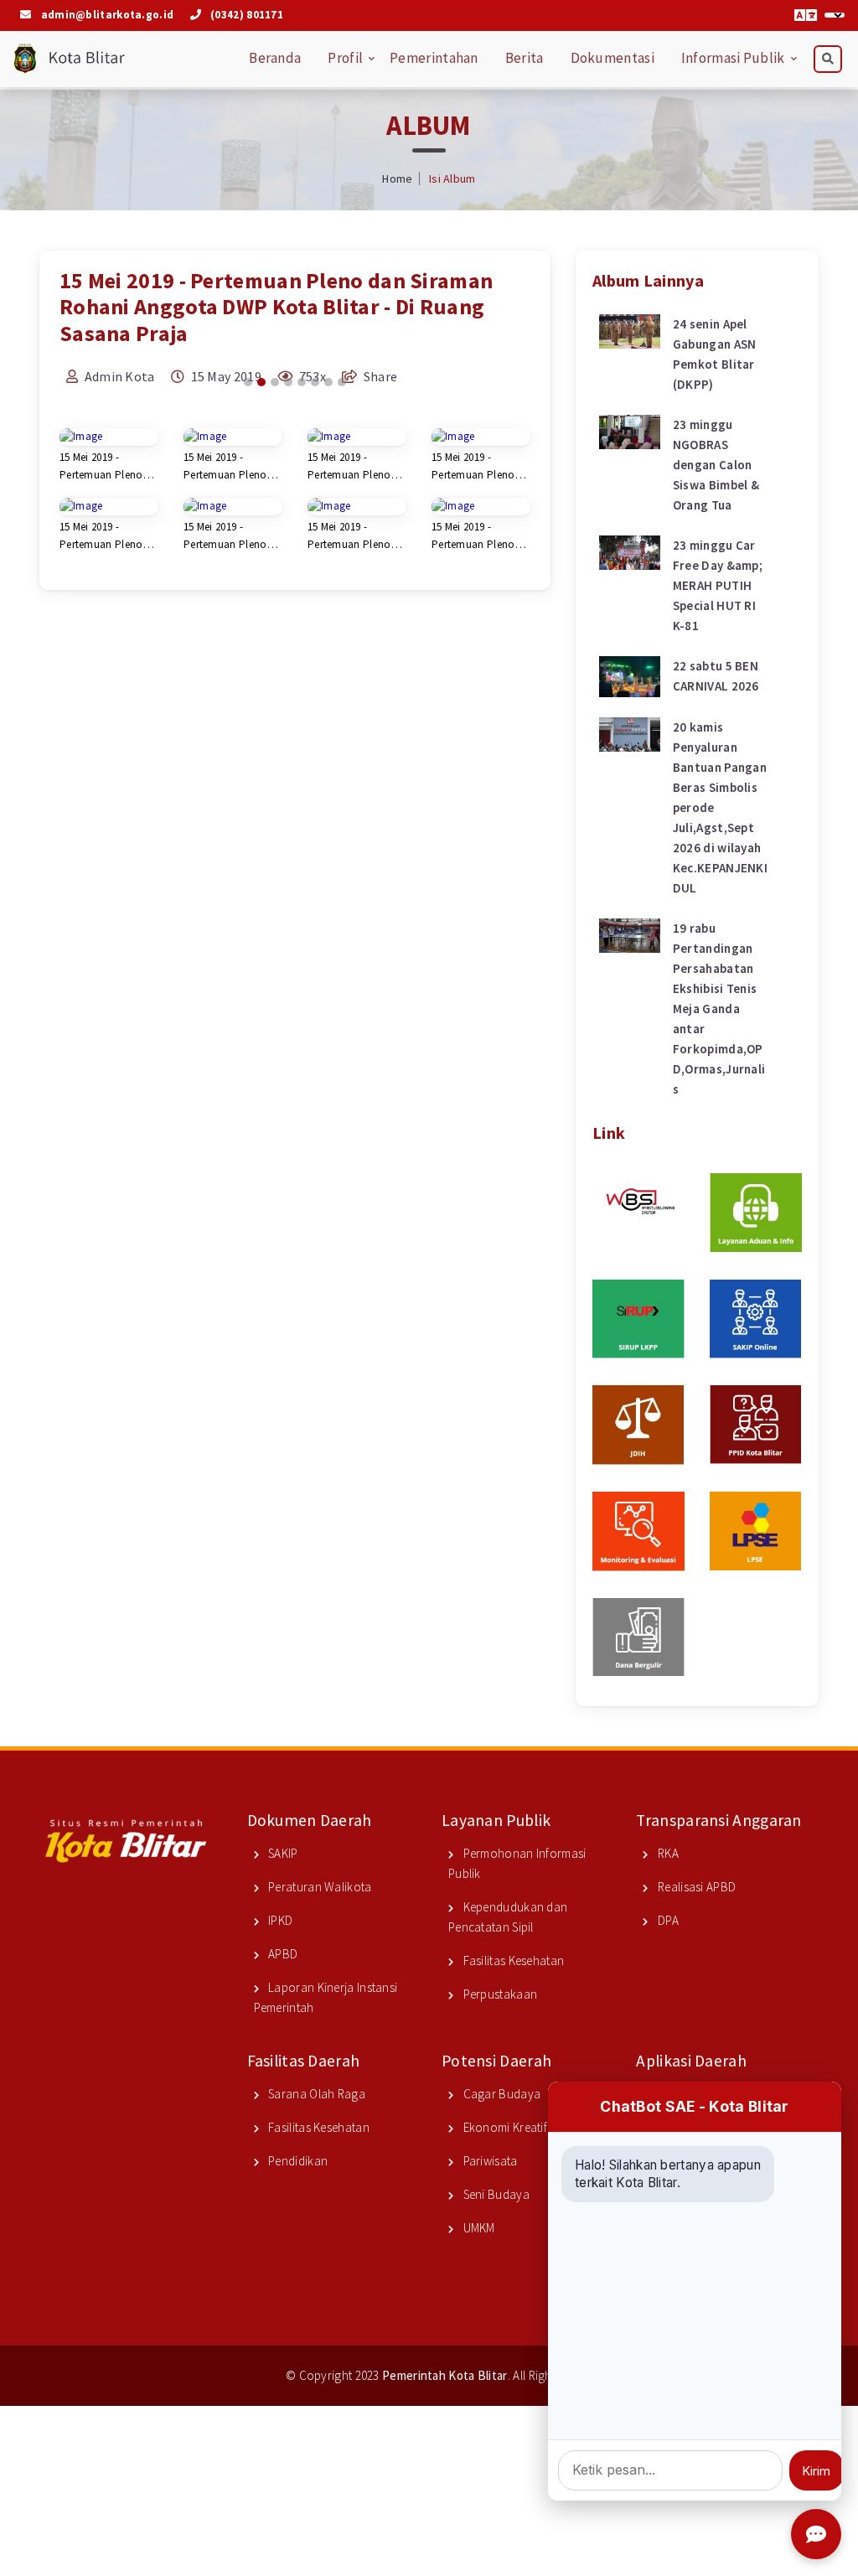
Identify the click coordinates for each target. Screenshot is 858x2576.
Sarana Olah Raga (315, 2094)
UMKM (478, 2228)
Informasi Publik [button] (733, 58)
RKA (667, 1853)
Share (380, 376)
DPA (667, 1920)
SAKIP (282, 1853)
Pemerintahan (434, 58)
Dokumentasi (612, 58)
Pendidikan (297, 2161)
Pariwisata (488, 2161)
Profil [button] (345, 58)
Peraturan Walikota (319, 1887)
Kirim (817, 2471)
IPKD (279, 1920)
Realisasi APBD (695, 1887)
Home (397, 178)
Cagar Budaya (500, 2094)
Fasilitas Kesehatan (512, 1960)
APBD (282, 1954)
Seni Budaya (495, 2194)
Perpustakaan (499, 1994)
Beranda (275, 58)
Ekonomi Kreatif (504, 2127)
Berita (525, 58)
